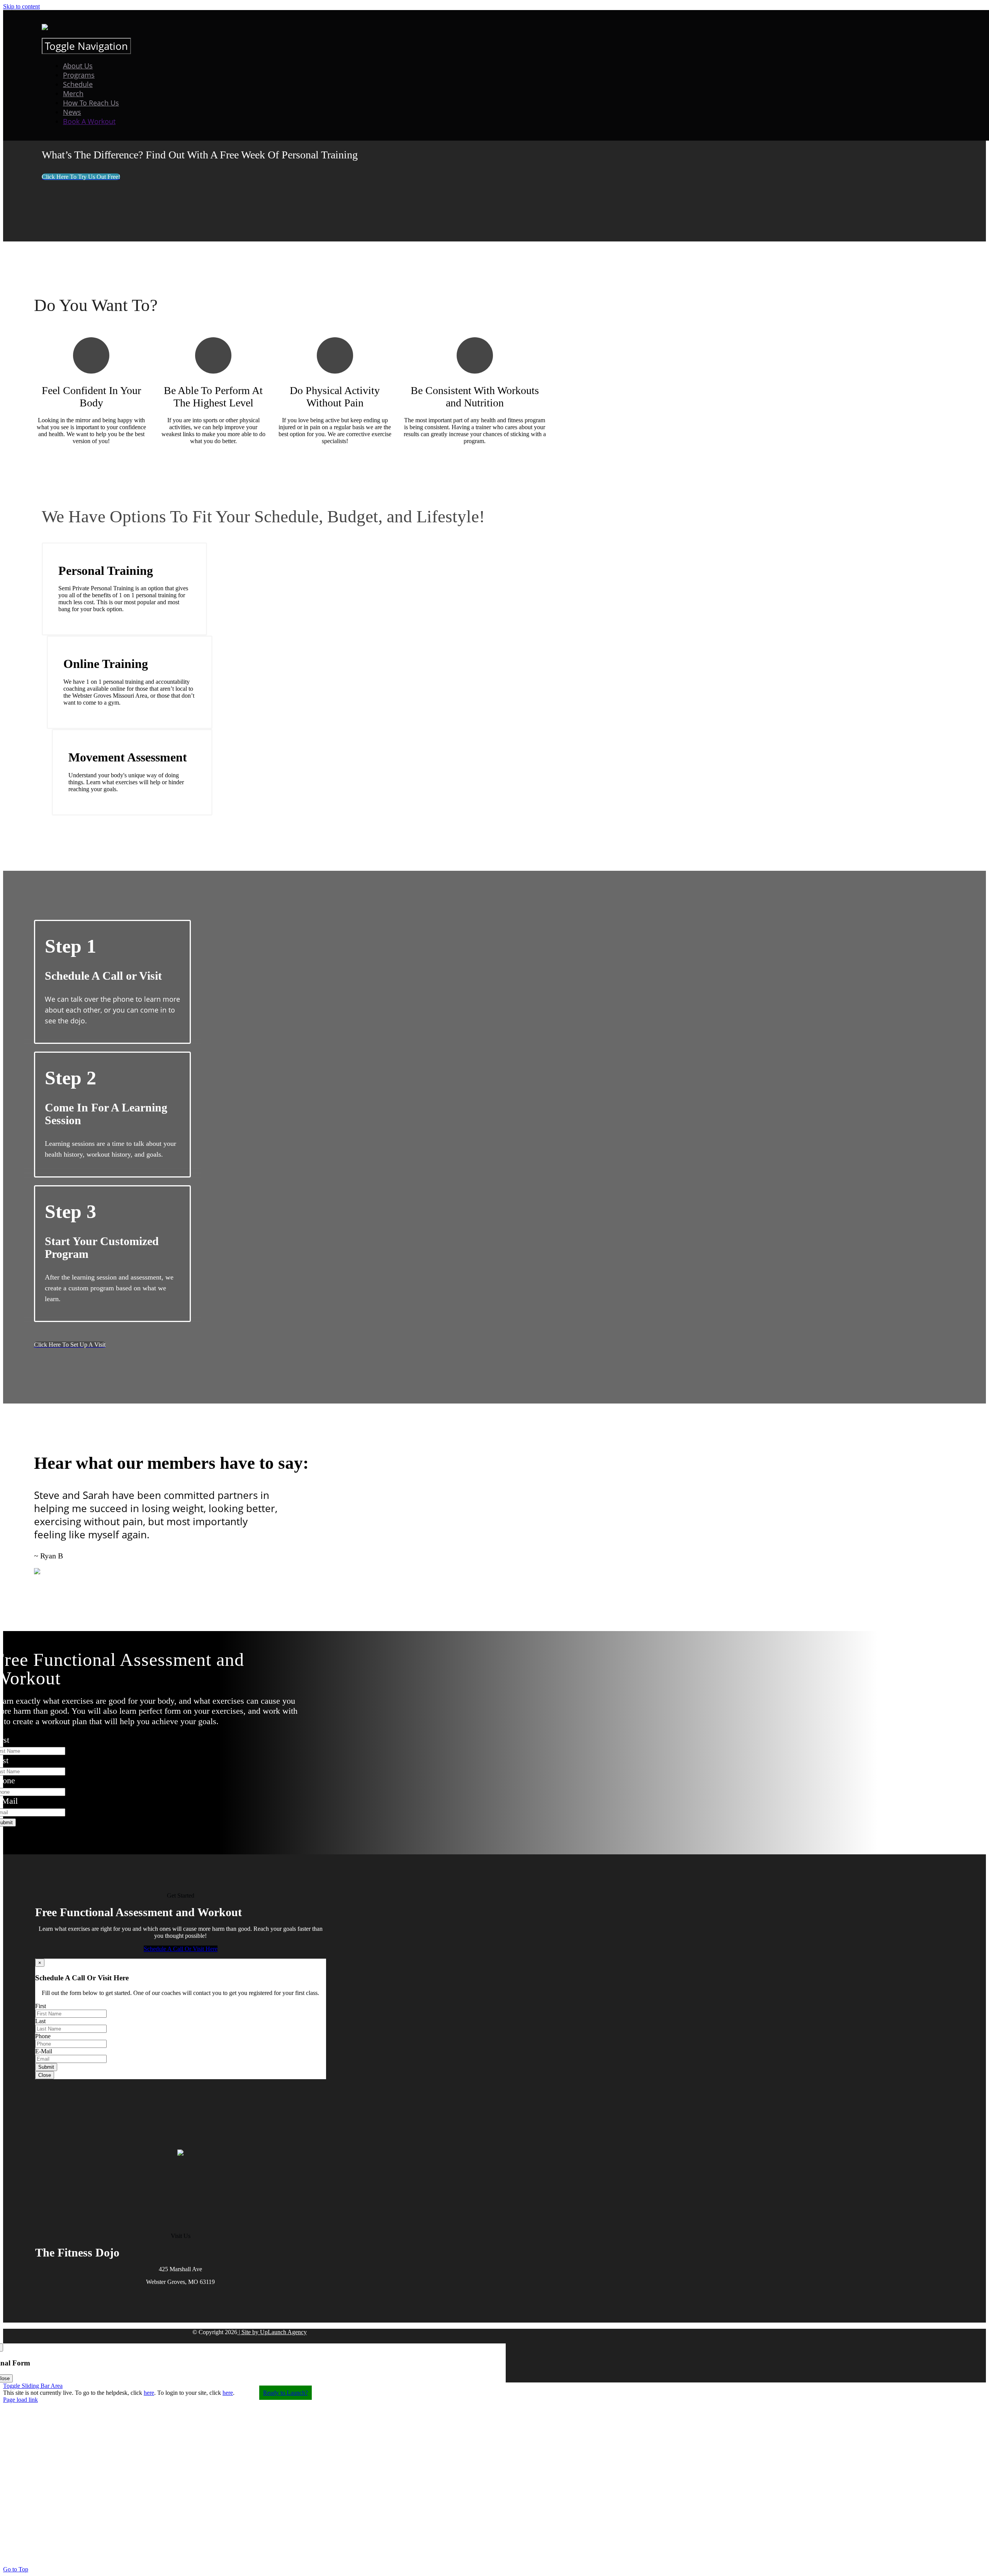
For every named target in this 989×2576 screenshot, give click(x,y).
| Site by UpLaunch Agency (272, 2332)
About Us (78, 66)
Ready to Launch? (285, 2393)
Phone (43, 2036)
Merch (73, 93)
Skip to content (21, 6)
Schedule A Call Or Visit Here (181, 1949)
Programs (79, 75)
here (149, 2393)
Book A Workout (89, 121)
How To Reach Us (91, 103)
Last (40, 2021)
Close (45, 2075)
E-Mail (44, 2051)
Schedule (78, 84)
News (72, 112)
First (41, 2006)
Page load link (20, 2400)
